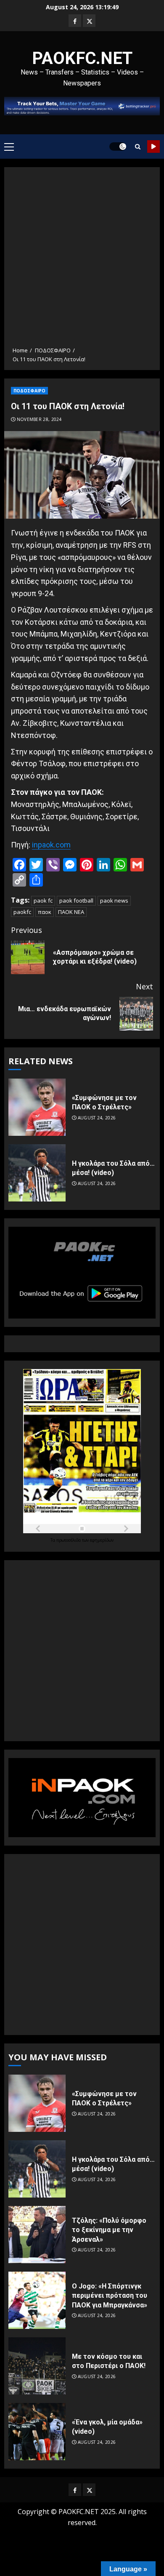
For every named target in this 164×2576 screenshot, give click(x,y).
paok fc (43, 900)
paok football (76, 900)
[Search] (138, 147)
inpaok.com (51, 845)
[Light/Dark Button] (118, 147)
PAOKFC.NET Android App (153, 147)
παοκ (45, 912)
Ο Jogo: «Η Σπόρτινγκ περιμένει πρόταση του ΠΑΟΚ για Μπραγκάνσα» (110, 2296)
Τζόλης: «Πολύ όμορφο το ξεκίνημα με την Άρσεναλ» (109, 2230)
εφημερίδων (102, 1540)
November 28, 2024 (39, 420)
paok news (114, 900)
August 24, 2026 (97, 1118)
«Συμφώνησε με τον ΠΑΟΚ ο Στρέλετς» (104, 1102)
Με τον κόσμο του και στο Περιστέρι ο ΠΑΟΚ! (109, 2361)
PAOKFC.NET (82, 58)
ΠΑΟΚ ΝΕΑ (71, 912)
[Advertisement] (82, 260)
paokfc (22, 912)
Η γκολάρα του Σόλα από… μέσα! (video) (113, 1168)
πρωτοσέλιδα (69, 1540)
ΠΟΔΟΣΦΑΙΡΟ (29, 391)
